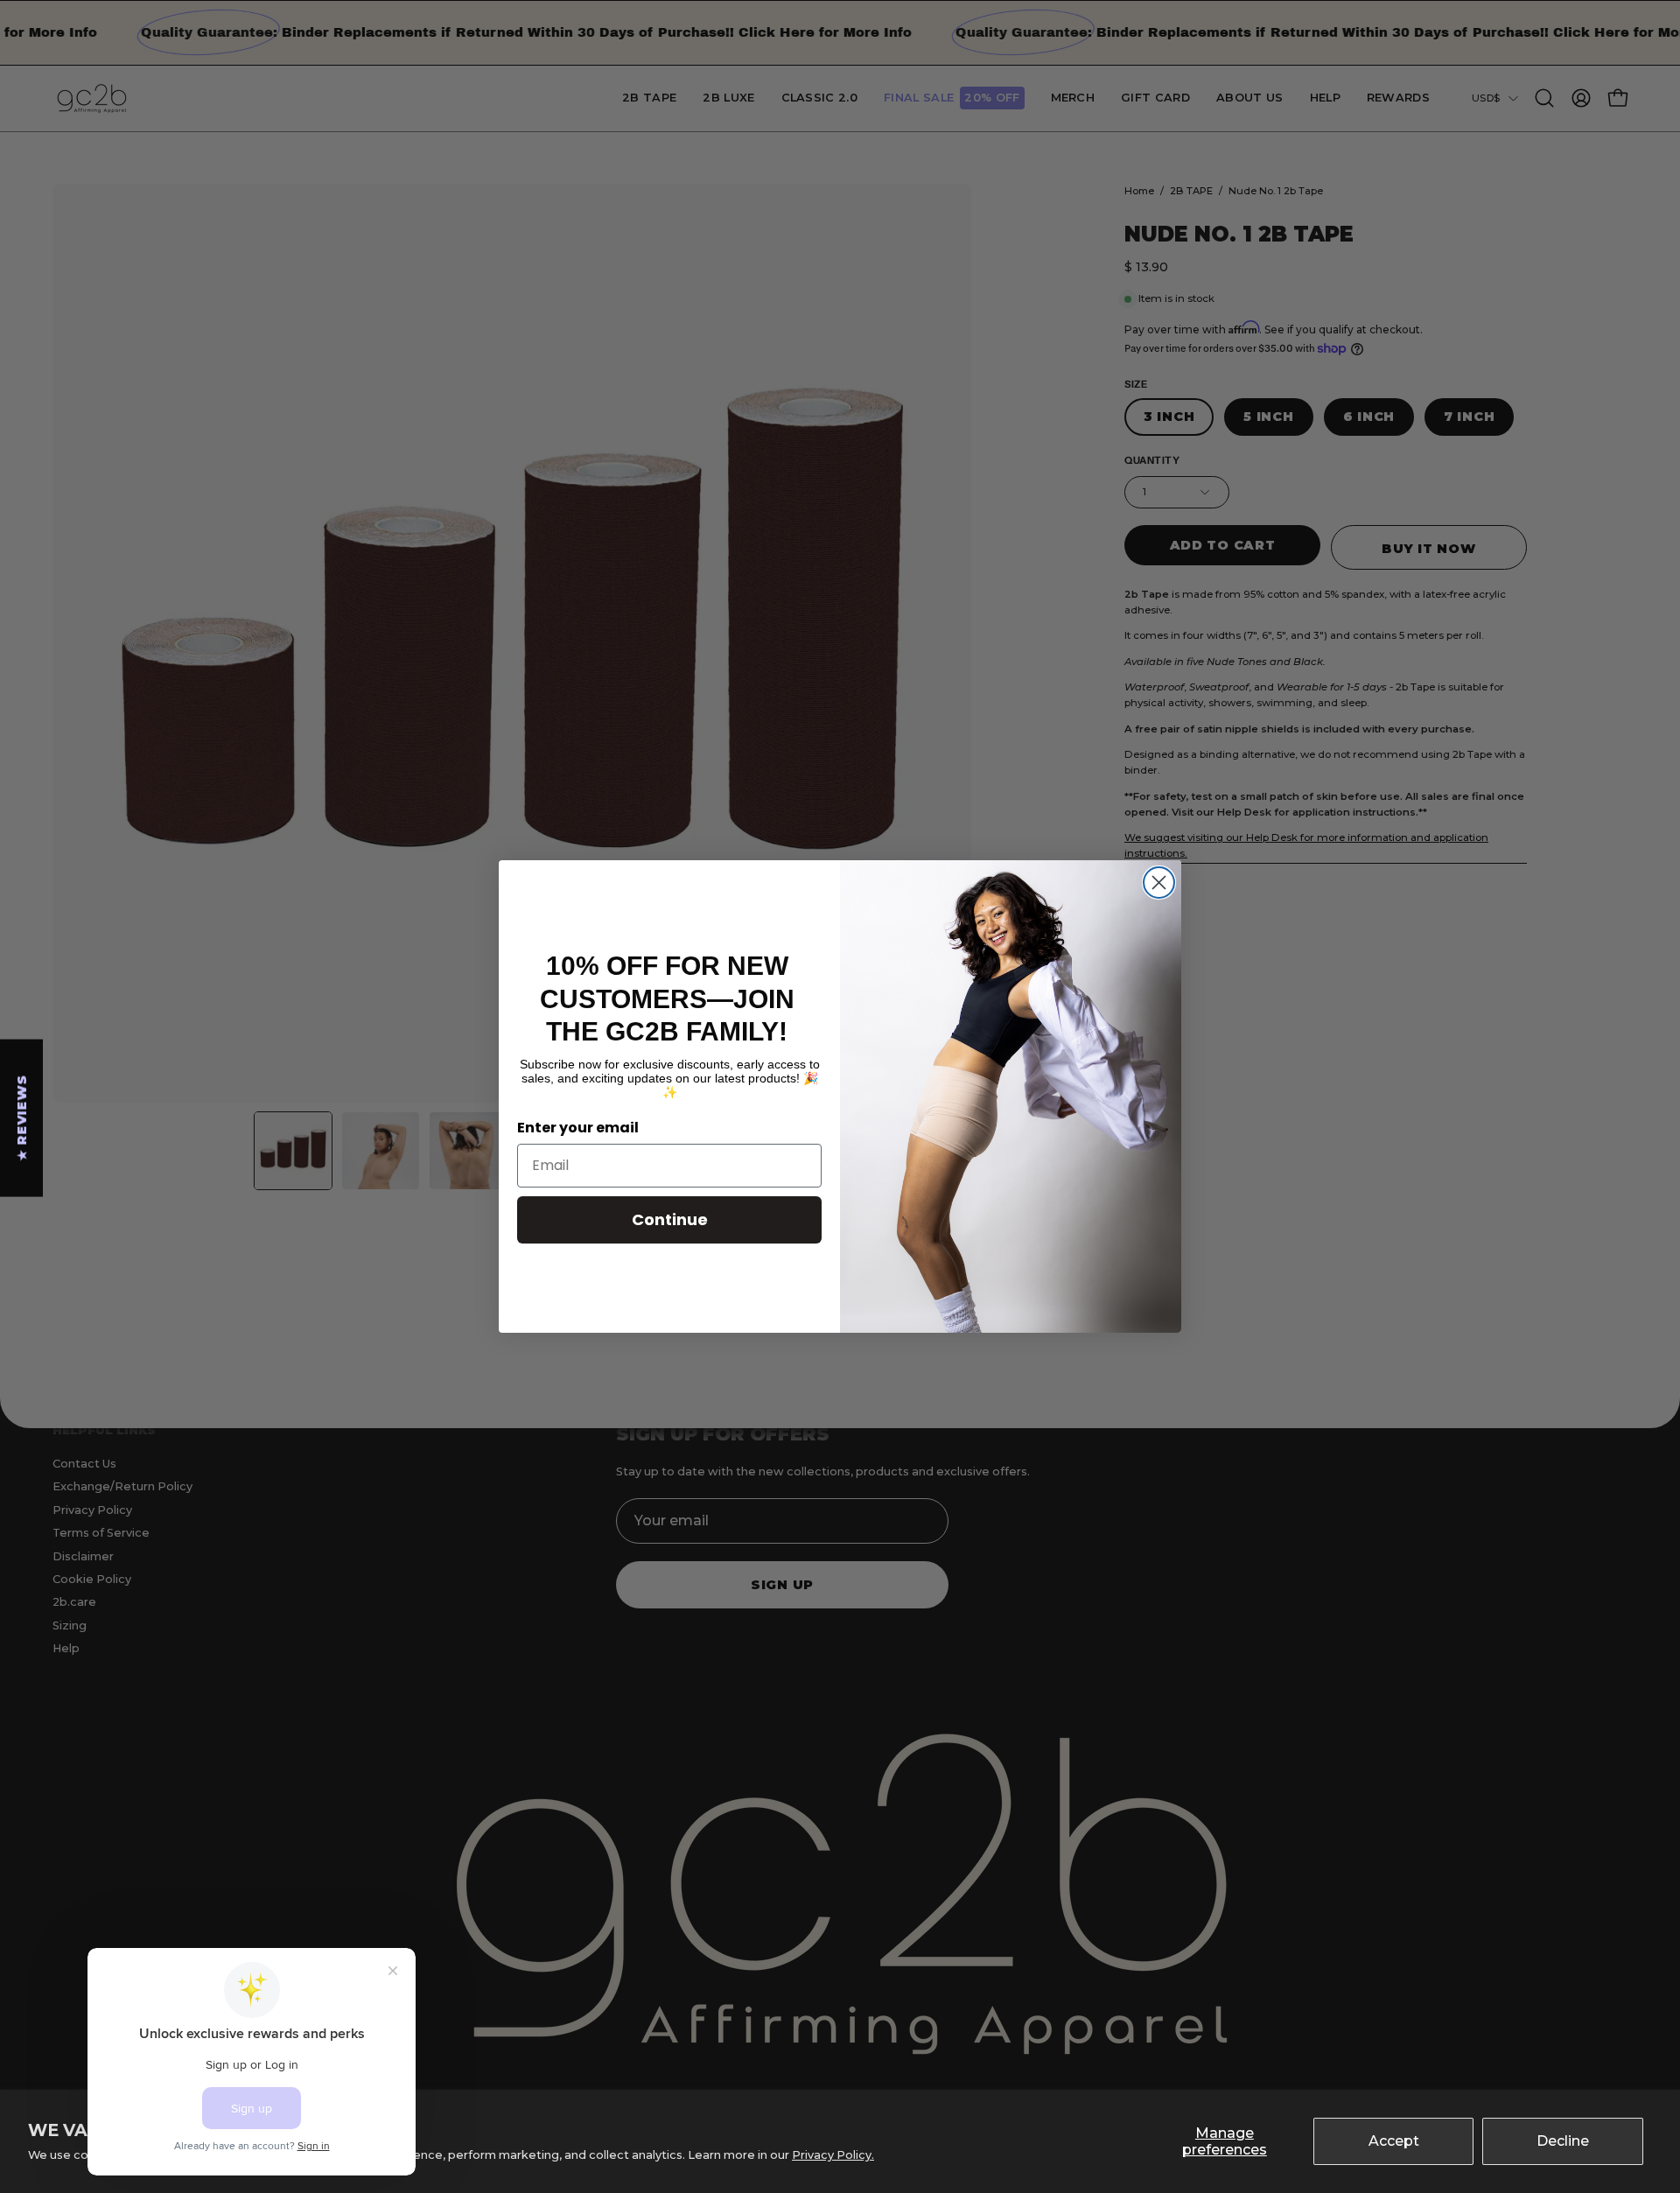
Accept (1394, 2141)
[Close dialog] (1159, 883)
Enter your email (578, 1128)
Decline (1563, 2141)
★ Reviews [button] (22, 1118)
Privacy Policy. (833, 2155)
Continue (670, 1219)
